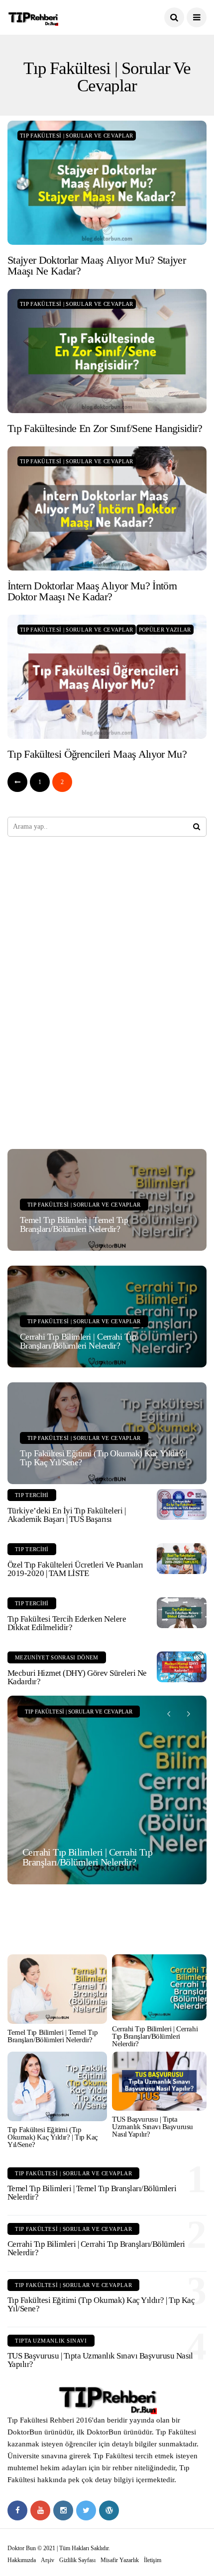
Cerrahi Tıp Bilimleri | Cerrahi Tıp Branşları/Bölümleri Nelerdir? (78, 1341)
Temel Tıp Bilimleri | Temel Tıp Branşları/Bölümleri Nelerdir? (74, 1224)
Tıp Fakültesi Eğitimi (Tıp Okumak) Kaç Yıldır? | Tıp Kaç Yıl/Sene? (104, 1458)
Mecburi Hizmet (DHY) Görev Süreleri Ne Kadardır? (77, 1677)
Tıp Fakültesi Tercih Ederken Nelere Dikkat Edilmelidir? (67, 1623)
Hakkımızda (22, 2560)
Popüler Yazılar (165, 630)
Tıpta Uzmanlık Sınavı (51, 2341)
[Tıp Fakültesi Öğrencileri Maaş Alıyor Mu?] (107, 677)
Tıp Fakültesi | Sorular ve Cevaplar (77, 136)
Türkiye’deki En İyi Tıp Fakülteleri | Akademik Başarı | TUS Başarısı (66, 1515)
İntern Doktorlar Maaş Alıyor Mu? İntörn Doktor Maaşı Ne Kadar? (92, 591)
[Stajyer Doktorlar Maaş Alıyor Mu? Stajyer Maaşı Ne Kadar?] (107, 183)
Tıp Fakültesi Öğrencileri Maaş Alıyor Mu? (97, 754)
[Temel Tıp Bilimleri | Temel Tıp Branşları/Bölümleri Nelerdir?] (57, 1989)
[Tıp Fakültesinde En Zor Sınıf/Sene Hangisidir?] (107, 351)
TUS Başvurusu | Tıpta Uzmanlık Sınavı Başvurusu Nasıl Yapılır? (153, 2127)
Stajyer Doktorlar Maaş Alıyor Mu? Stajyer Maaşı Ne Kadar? (97, 265)
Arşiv (48, 2560)
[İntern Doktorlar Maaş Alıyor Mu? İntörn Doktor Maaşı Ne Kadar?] (107, 508)
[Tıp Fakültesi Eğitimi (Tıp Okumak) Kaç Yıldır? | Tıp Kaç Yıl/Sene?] (57, 2086)
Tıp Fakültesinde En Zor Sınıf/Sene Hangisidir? (105, 428)
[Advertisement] (82, 992)
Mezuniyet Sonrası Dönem (57, 1657)
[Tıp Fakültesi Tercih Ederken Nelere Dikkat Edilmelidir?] (182, 1613)
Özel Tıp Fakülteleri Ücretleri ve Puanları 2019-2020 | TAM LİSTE (75, 1569)
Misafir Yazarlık (120, 2560)
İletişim (153, 2560)
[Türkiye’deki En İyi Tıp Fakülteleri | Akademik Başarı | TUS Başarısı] (182, 1504)
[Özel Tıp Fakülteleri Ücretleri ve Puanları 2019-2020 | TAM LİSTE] (182, 1559)
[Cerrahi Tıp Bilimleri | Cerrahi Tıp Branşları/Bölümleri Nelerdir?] (107, 1790)
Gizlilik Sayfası (77, 2560)
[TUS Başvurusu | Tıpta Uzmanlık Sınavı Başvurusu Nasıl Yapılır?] (159, 2081)
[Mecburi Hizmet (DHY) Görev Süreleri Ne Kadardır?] (182, 1667)
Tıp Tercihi (32, 1495)
